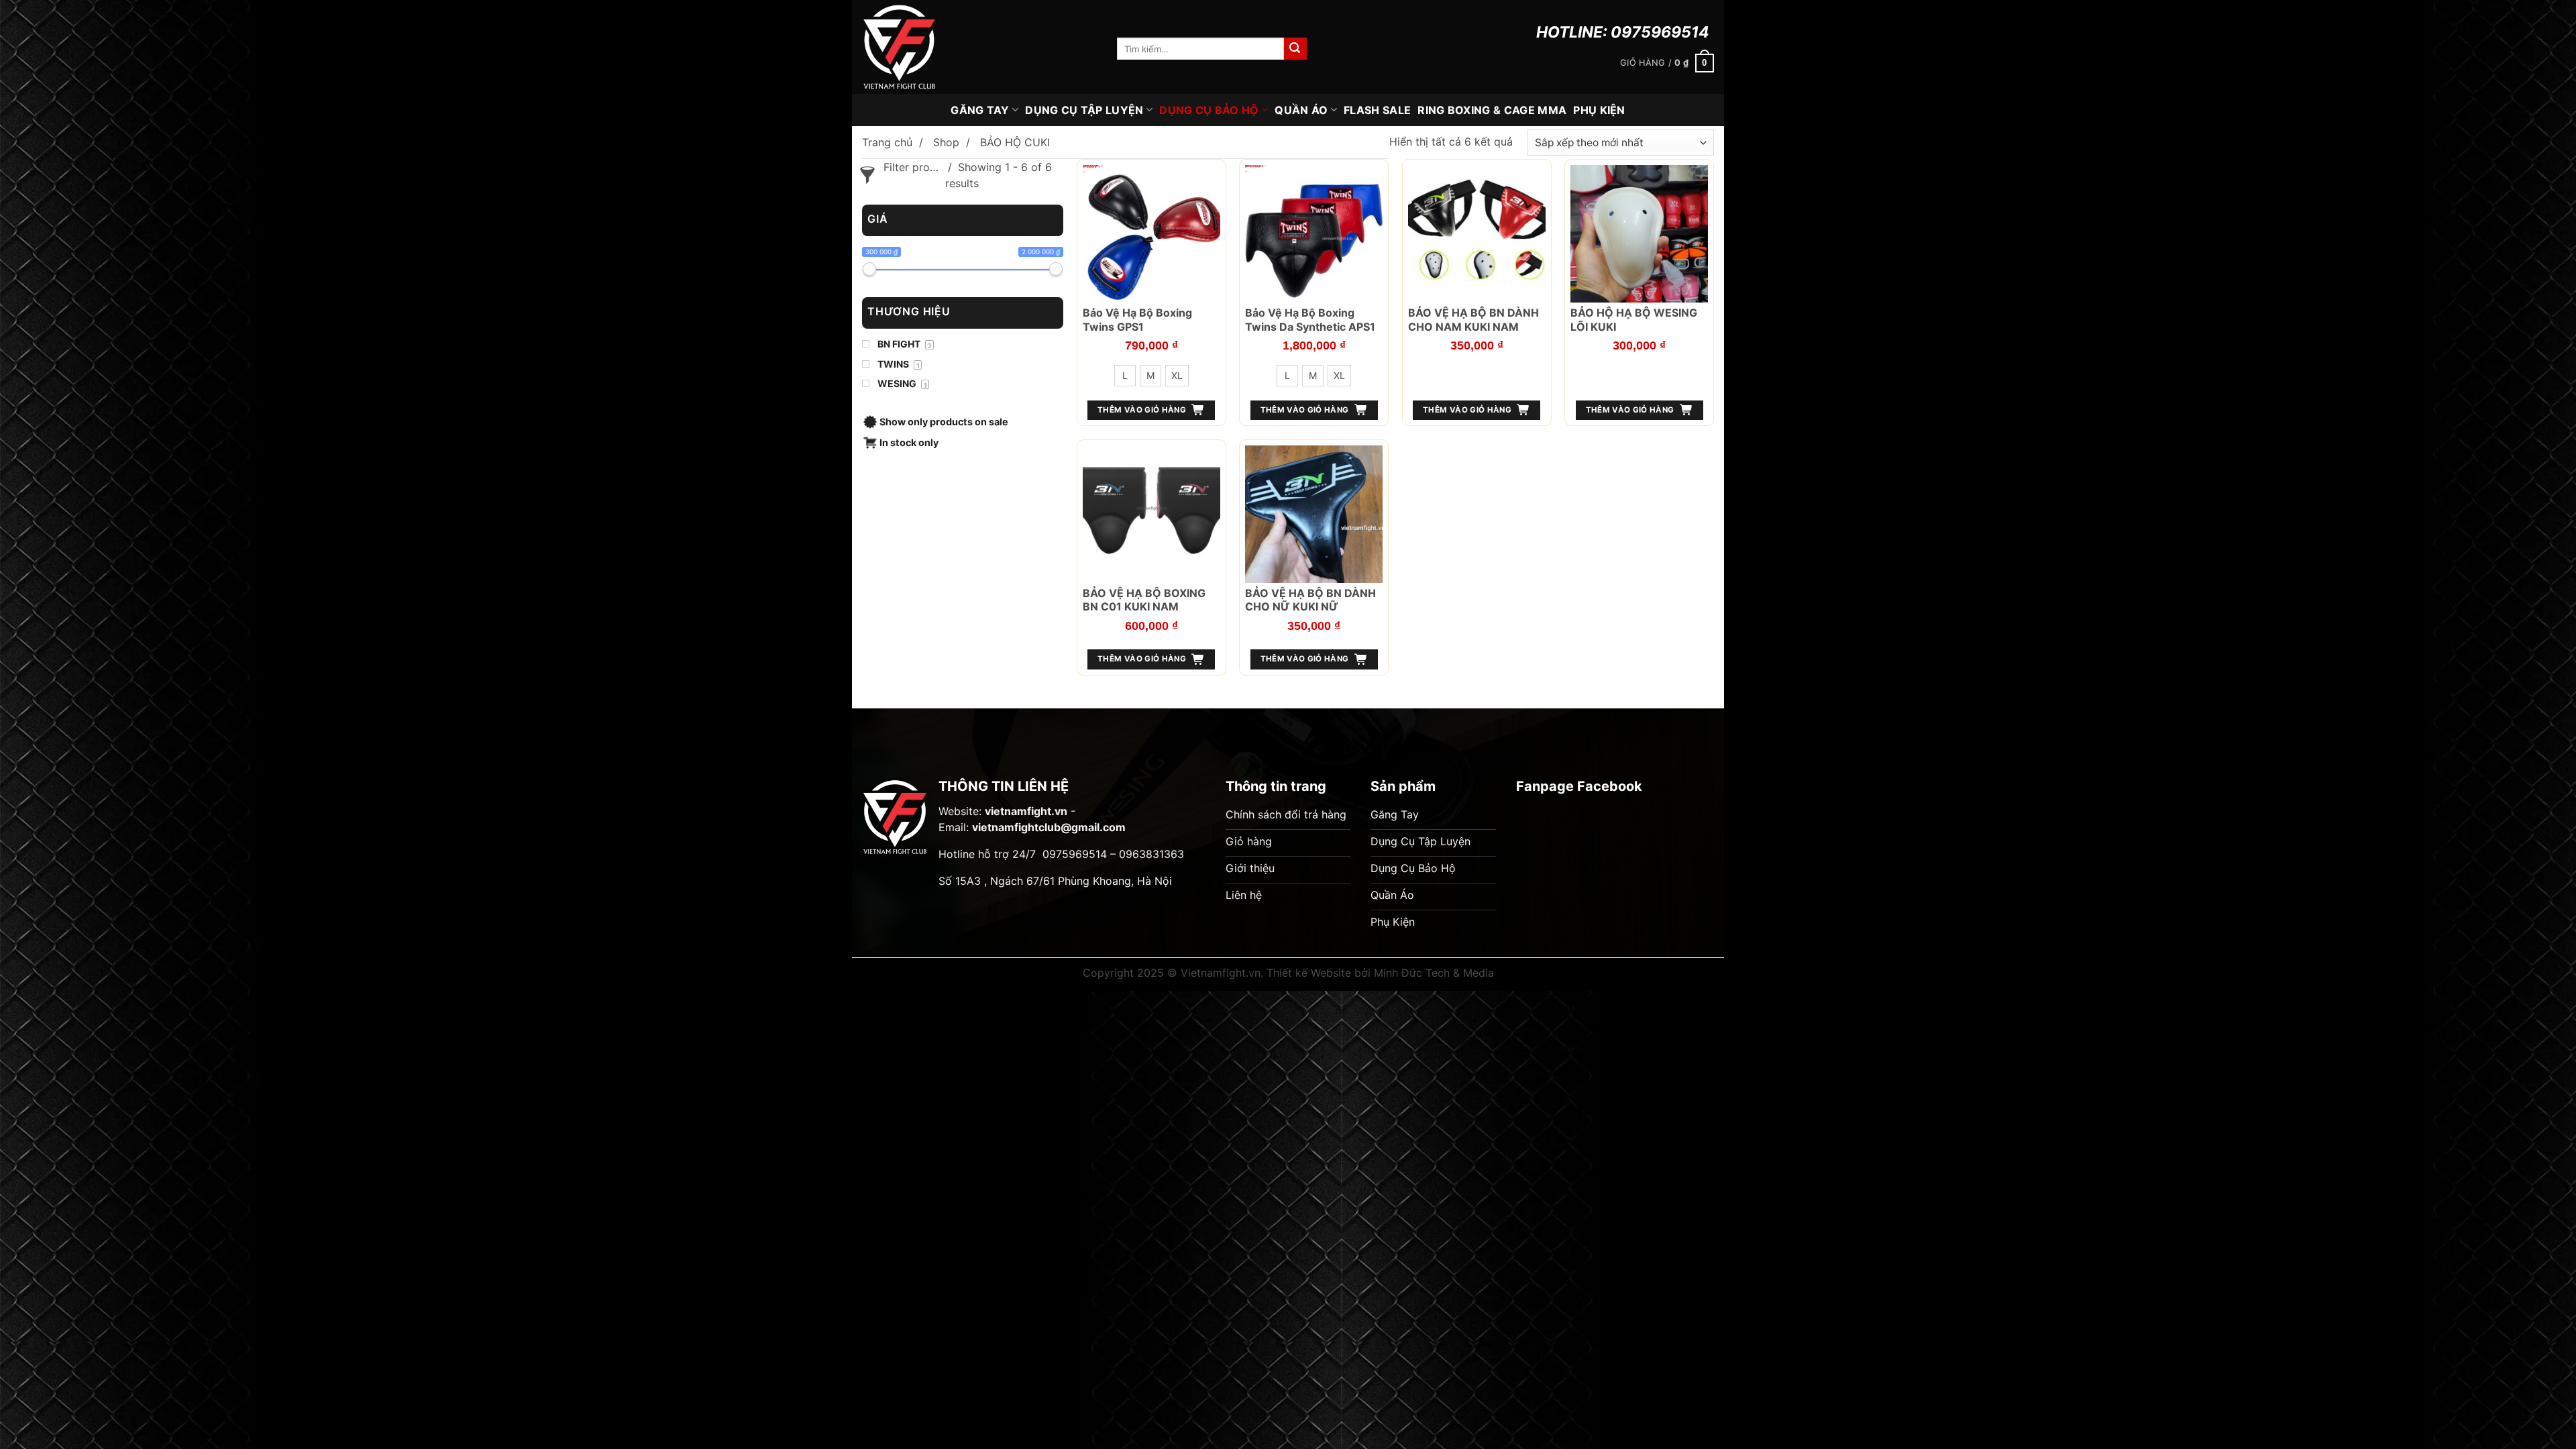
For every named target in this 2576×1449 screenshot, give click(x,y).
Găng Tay (980, 110)
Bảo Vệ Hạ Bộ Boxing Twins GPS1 (1137, 320)
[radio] (1125, 376)
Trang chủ (887, 142)
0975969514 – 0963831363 (1113, 854)
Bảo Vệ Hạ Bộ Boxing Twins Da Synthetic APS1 (1310, 320)
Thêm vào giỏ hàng (1142, 410)
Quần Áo (1301, 110)
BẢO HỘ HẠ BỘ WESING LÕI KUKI (1634, 320)
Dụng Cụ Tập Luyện (1084, 110)
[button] (1667, 63)
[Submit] (1295, 49)
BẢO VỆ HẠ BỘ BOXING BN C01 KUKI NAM (1144, 600)
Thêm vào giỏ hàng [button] (1467, 410)
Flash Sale (1377, 110)
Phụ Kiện (1599, 110)
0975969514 (1660, 32)
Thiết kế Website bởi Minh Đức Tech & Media (1380, 973)
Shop (946, 142)
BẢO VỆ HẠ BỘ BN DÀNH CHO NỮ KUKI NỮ (1310, 600)
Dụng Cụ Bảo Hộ (1209, 110)
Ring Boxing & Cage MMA (1492, 110)
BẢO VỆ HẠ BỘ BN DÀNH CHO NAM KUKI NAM (1473, 320)
